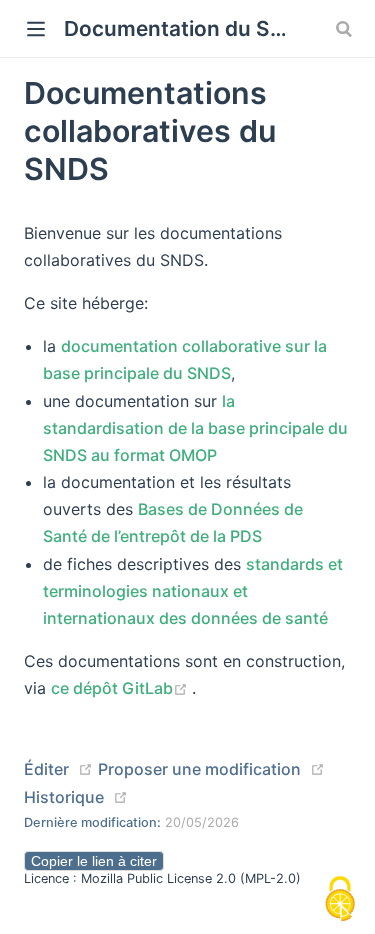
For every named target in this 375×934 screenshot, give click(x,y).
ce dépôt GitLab (121, 688)
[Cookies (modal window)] (340, 900)
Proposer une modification (199, 769)
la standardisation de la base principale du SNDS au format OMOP (195, 428)
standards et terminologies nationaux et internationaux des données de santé (193, 591)
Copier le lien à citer (94, 861)
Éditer (46, 769)
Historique (64, 797)
